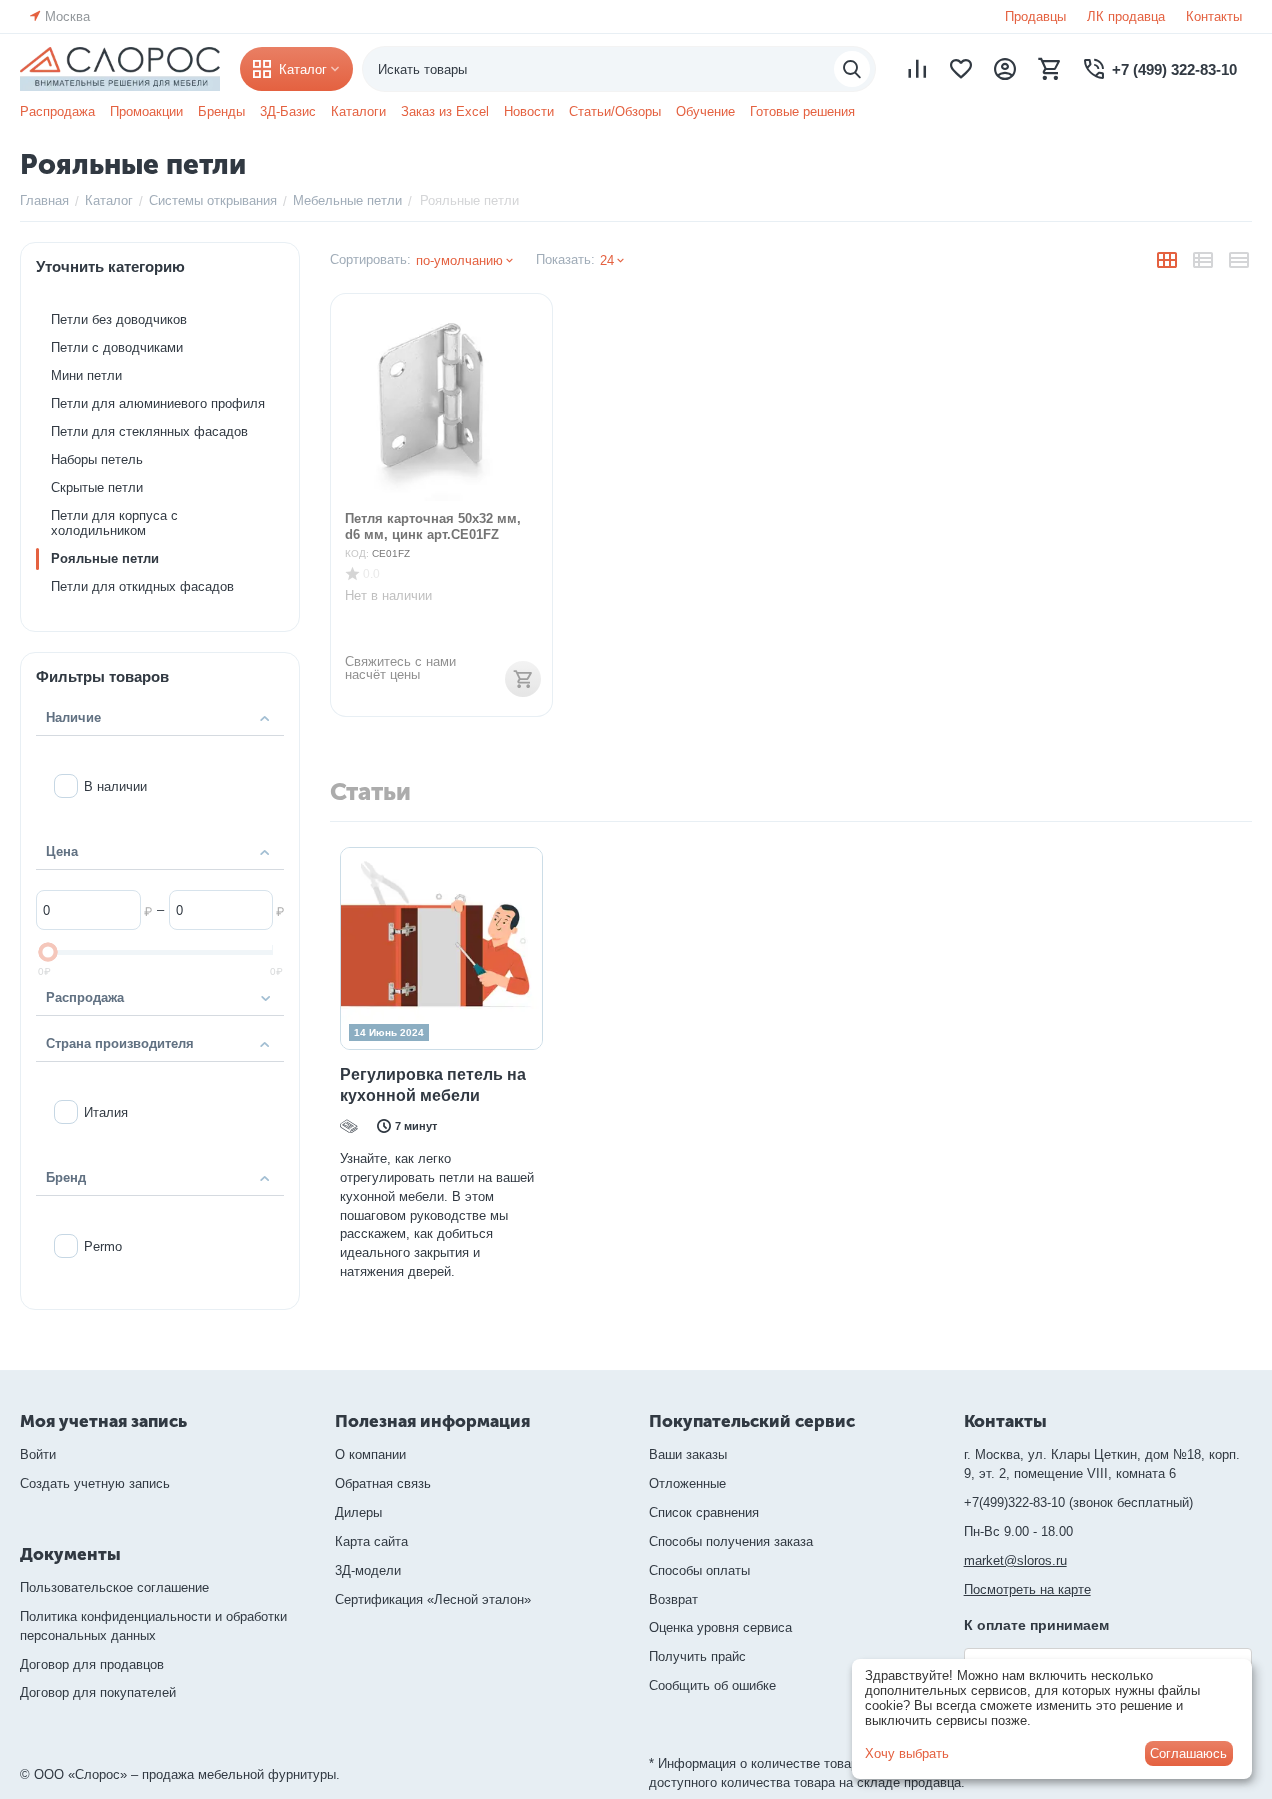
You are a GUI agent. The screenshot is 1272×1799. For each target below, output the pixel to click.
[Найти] (852, 69)
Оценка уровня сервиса (720, 1627)
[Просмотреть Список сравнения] (917, 69)
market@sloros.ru (1015, 1560)
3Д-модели (368, 1570)
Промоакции (146, 111)
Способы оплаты (699, 1570)
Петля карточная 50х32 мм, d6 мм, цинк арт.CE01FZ (433, 526)
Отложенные (687, 1483)
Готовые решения (802, 111)
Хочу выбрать (907, 1753)
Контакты (1214, 16)
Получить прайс (697, 1656)
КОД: (357, 553)
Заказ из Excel (445, 111)
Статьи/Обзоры (615, 111)
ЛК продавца (1126, 16)
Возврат (673, 1599)
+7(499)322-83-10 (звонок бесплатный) (1078, 1502)
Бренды (221, 111)
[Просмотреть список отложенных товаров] (961, 69)
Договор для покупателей (98, 1692)
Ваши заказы (688, 1454)
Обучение (705, 111)
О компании (370, 1454)
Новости (529, 111)
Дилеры (358, 1512)
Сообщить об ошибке (712, 1685)
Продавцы (1035, 16)
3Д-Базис (288, 111)
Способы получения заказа (731, 1541)
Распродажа (57, 111)
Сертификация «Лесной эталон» (433, 1599)
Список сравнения (704, 1512)
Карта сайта (371, 1541)
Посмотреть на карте (1027, 1589)
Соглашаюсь (1188, 1753)
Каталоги (358, 111)
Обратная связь (383, 1483)
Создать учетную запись (95, 1483)
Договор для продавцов (92, 1664)
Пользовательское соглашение (114, 1587)
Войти (38, 1454)
